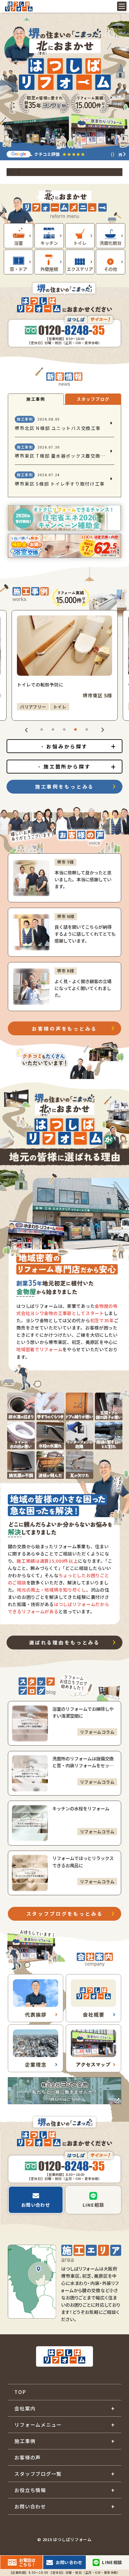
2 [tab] (53, 729)
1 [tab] (41, 729)
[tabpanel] (65, 665)
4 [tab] (75, 729)
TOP (20, 2392)
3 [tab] (64, 729)
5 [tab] (86, 729)
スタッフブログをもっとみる (65, 1913)
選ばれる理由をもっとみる (64, 1642)
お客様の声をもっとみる (64, 1028)
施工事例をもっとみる (64, 786)
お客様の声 (28, 2457)
